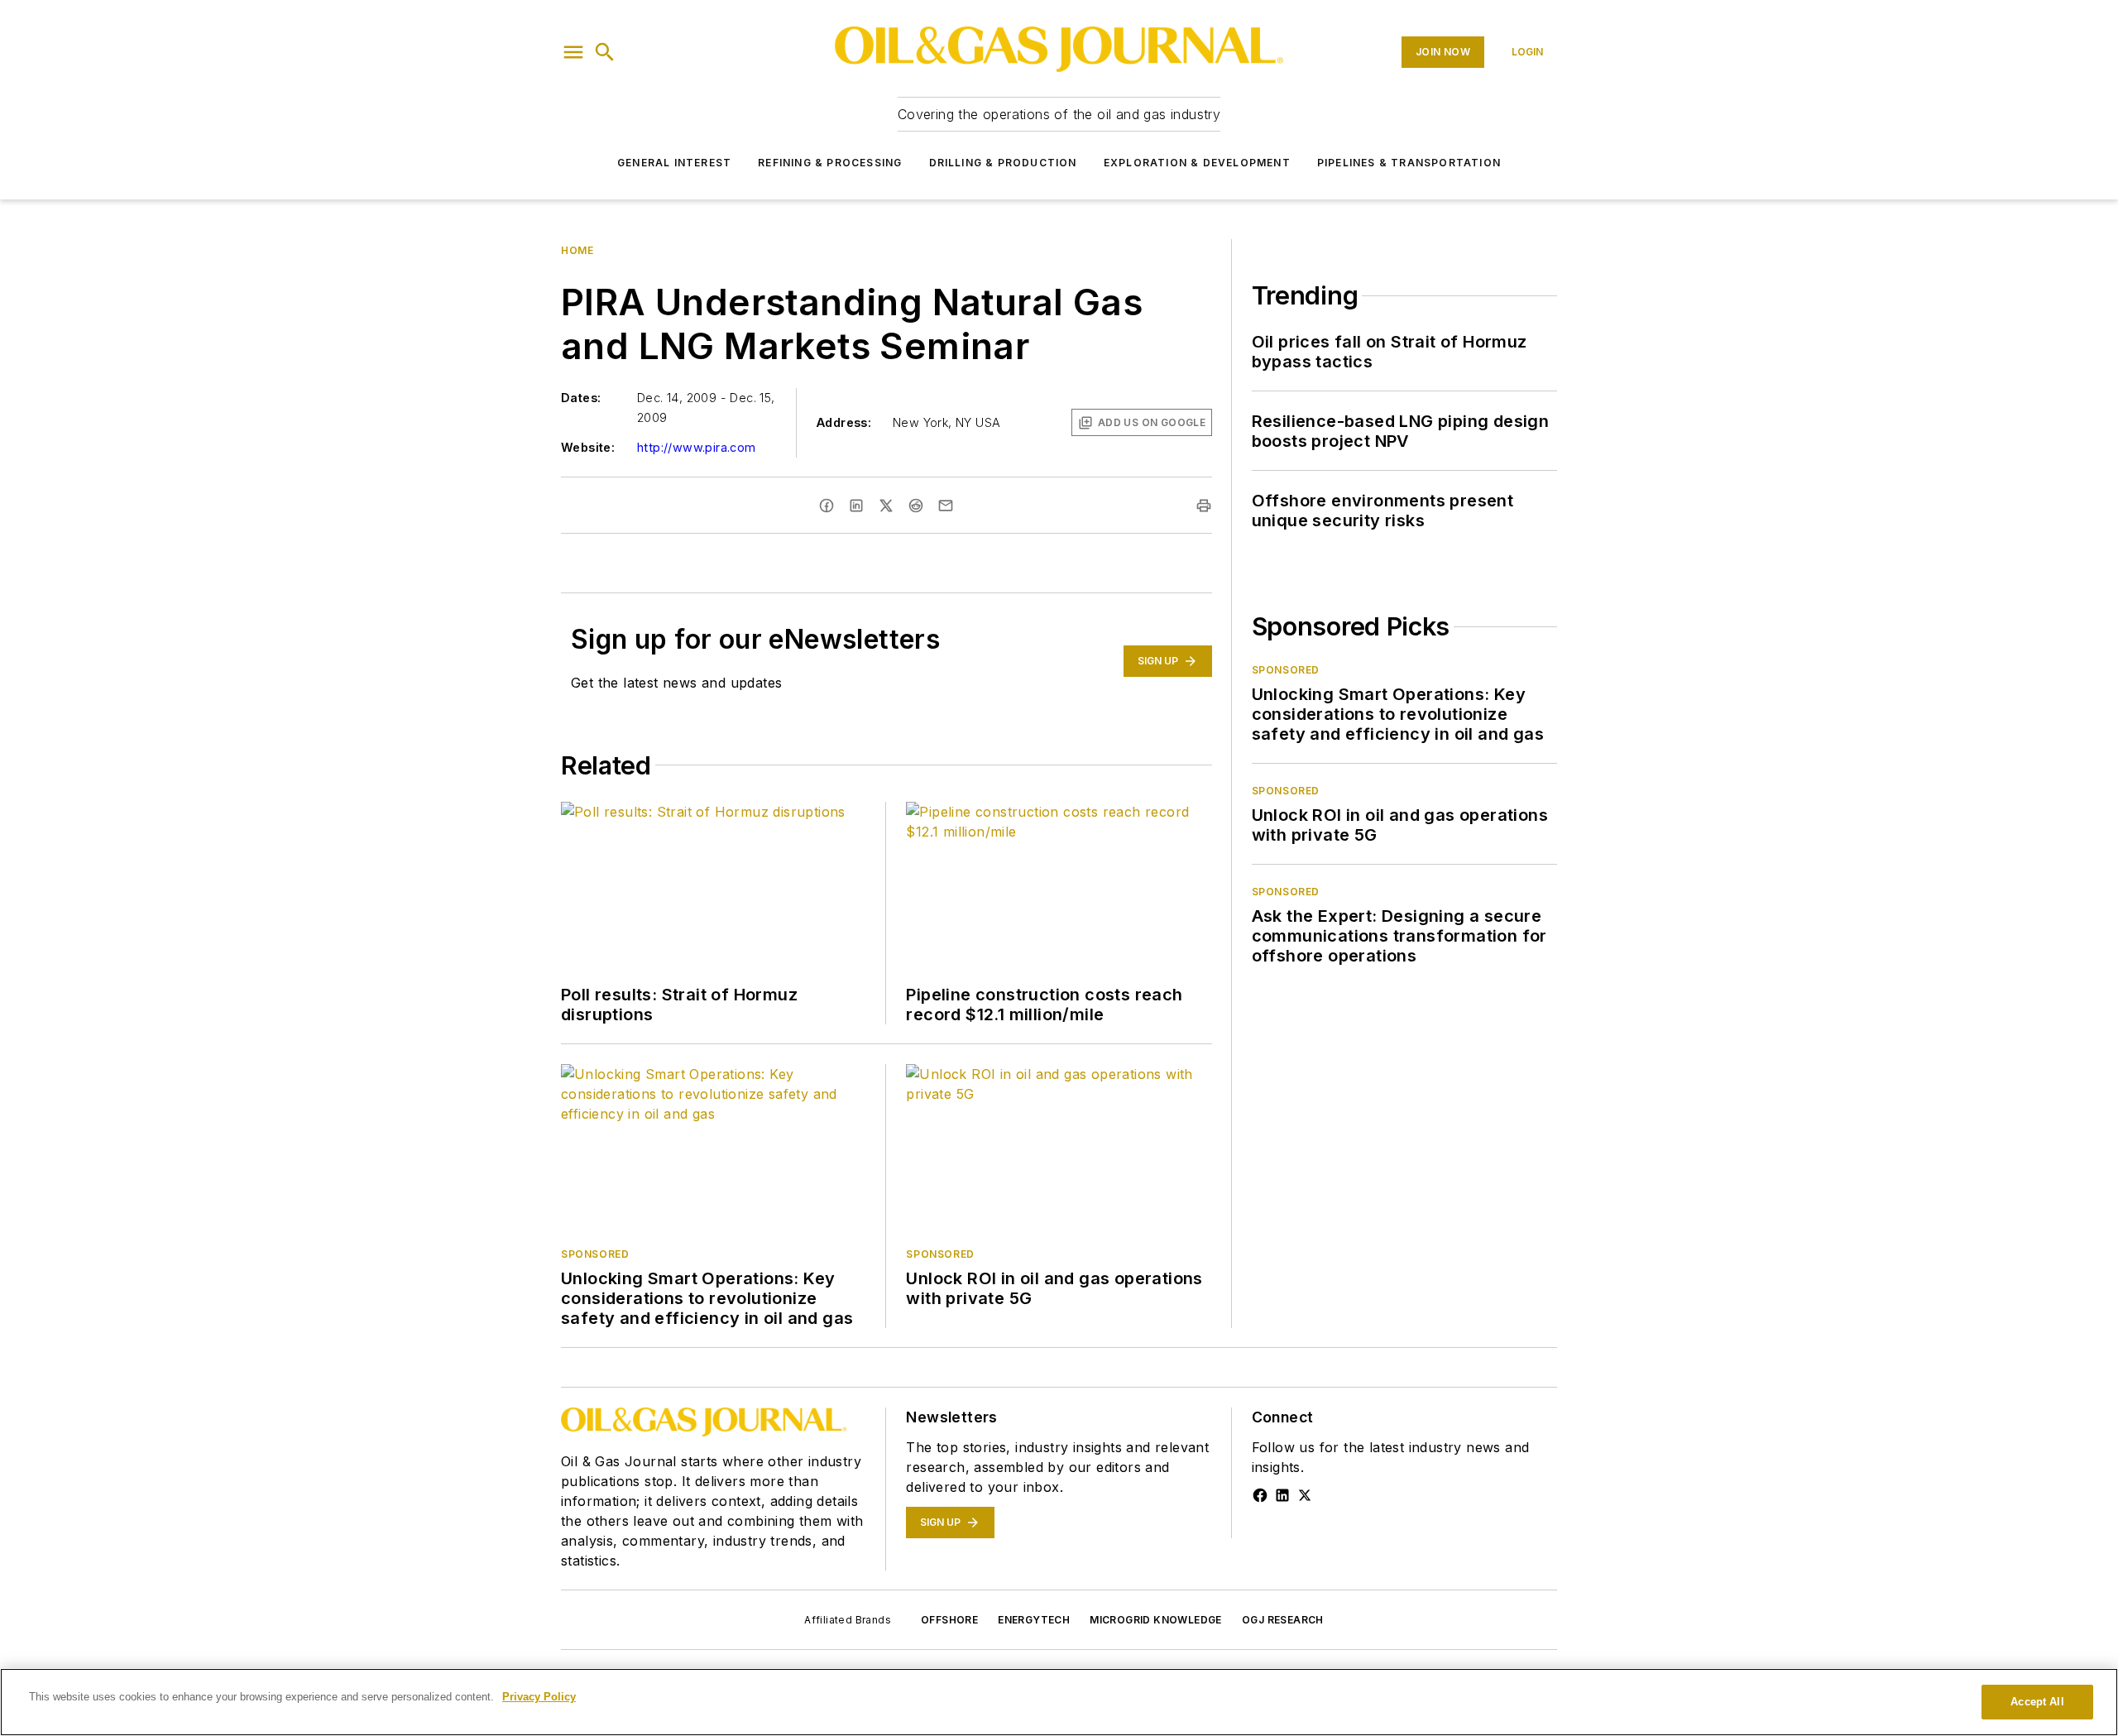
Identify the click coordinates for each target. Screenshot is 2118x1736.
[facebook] (827, 506)
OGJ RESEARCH (1283, 1620)
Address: (844, 422)
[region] (1059, 1702)
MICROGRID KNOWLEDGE (1156, 1620)
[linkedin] (856, 506)
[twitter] (886, 506)
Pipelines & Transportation (1409, 163)
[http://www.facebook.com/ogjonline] (1260, 1495)
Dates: (581, 398)
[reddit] (916, 506)
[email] (946, 506)
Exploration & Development (1197, 163)
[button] (573, 52)
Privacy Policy (539, 1697)
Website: (588, 447)
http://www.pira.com (697, 447)
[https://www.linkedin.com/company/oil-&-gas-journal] (1282, 1495)
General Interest (674, 163)
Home (577, 250)
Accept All (2037, 1702)
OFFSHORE (949, 1620)
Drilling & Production (1003, 163)
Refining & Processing (830, 163)
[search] (605, 52)
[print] (1204, 506)
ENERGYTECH (1034, 1620)
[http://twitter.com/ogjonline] (1305, 1495)
